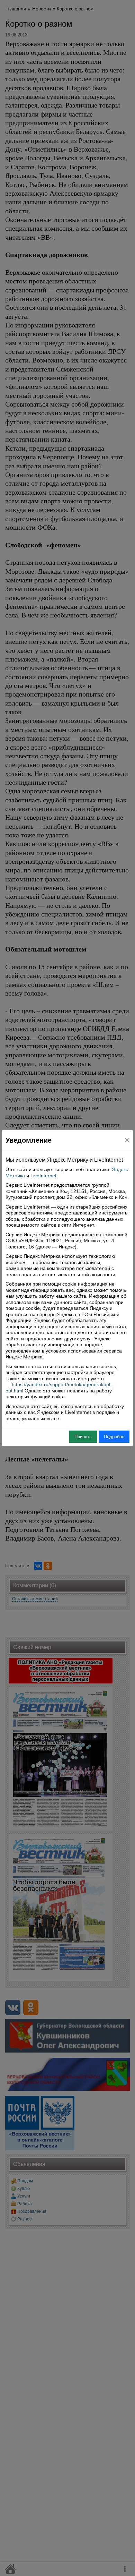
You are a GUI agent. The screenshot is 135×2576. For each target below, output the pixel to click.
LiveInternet (43, 1176)
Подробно (114, 1437)
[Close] (127, 1140)
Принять (83, 1437)
